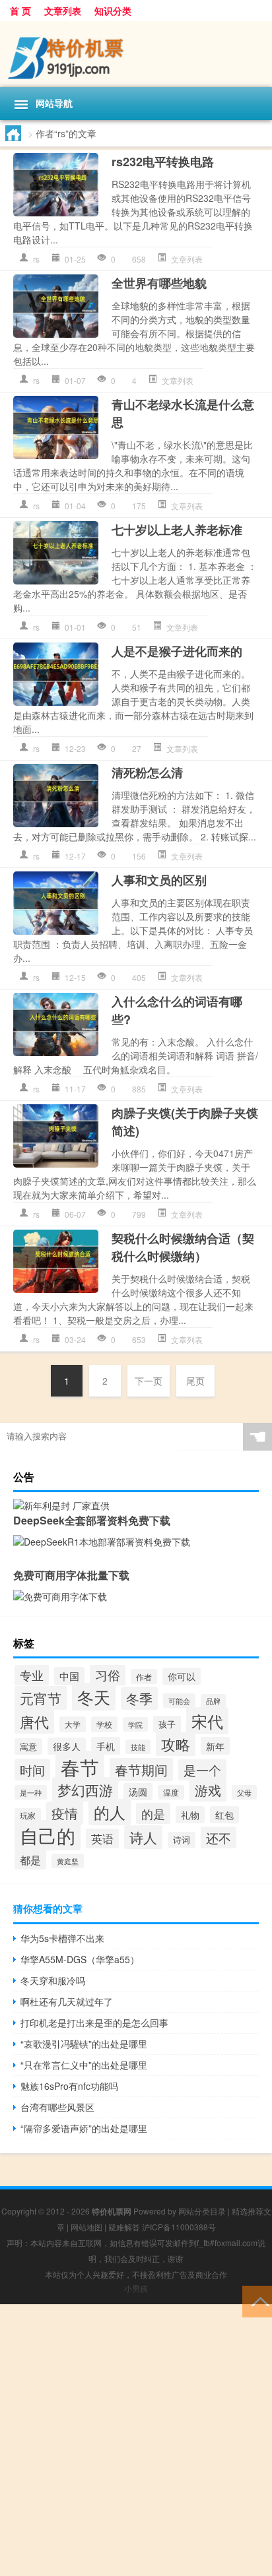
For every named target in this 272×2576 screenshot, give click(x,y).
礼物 (190, 1815)
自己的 (48, 1835)
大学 (73, 1724)
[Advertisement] (136, 2440)
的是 (153, 1813)
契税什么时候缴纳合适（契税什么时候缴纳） (183, 1247)
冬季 (139, 1698)
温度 (171, 1792)
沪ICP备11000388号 (179, 2227)
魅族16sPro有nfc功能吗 (69, 2086)
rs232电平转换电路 (163, 162)
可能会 (179, 1701)
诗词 (182, 1840)
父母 (244, 1792)
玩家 (28, 1815)
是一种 (31, 1792)
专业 (32, 1675)
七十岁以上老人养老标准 (177, 530)
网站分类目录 (202, 2211)
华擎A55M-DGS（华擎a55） (80, 1959)
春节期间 (141, 1770)
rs (36, 259)
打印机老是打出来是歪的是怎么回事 (94, 2023)
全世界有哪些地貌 (159, 283)
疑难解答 (124, 2227)
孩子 (167, 1724)
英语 (102, 1838)
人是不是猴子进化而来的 (177, 651)
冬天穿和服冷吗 (53, 1980)
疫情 (65, 1813)
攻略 (176, 1744)
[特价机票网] (136, 54)
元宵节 (41, 1698)
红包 (224, 1815)
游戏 (208, 1790)
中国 (69, 1676)
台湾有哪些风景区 (57, 2107)
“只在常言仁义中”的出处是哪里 (84, 2065)
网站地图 (86, 2227)
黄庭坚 (68, 1861)
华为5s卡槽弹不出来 (62, 1938)
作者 (144, 1677)
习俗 (108, 1675)
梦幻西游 (85, 1789)
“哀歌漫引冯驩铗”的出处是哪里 (84, 2044)
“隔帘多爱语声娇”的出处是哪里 (84, 2128)
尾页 (195, 1381)
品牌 (213, 1701)
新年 (215, 1746)
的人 (110, 1812)
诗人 (143, 1837)
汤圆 (138, 1792)
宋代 (207, 1721)
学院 (135, 1724)
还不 (219, 1838)
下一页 (149, 1381)
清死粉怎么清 (147, 772)
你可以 (182, 1676)
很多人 (67, 1746)
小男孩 (136, 2288)
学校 (104, 1724)
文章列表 (63, 11)
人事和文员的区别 (159, 880)
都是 (30, 1860)
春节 (80, 1767)
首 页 (20, 11)
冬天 (94, 1697)
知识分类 (113, 11)
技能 (138, 1747)
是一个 (202, 1770)
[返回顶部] (257, 2301)
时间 (32, 1770)
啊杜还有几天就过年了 (67, 2001)
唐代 (34, 1721)
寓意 (28, 1746)
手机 (106, 1746)
